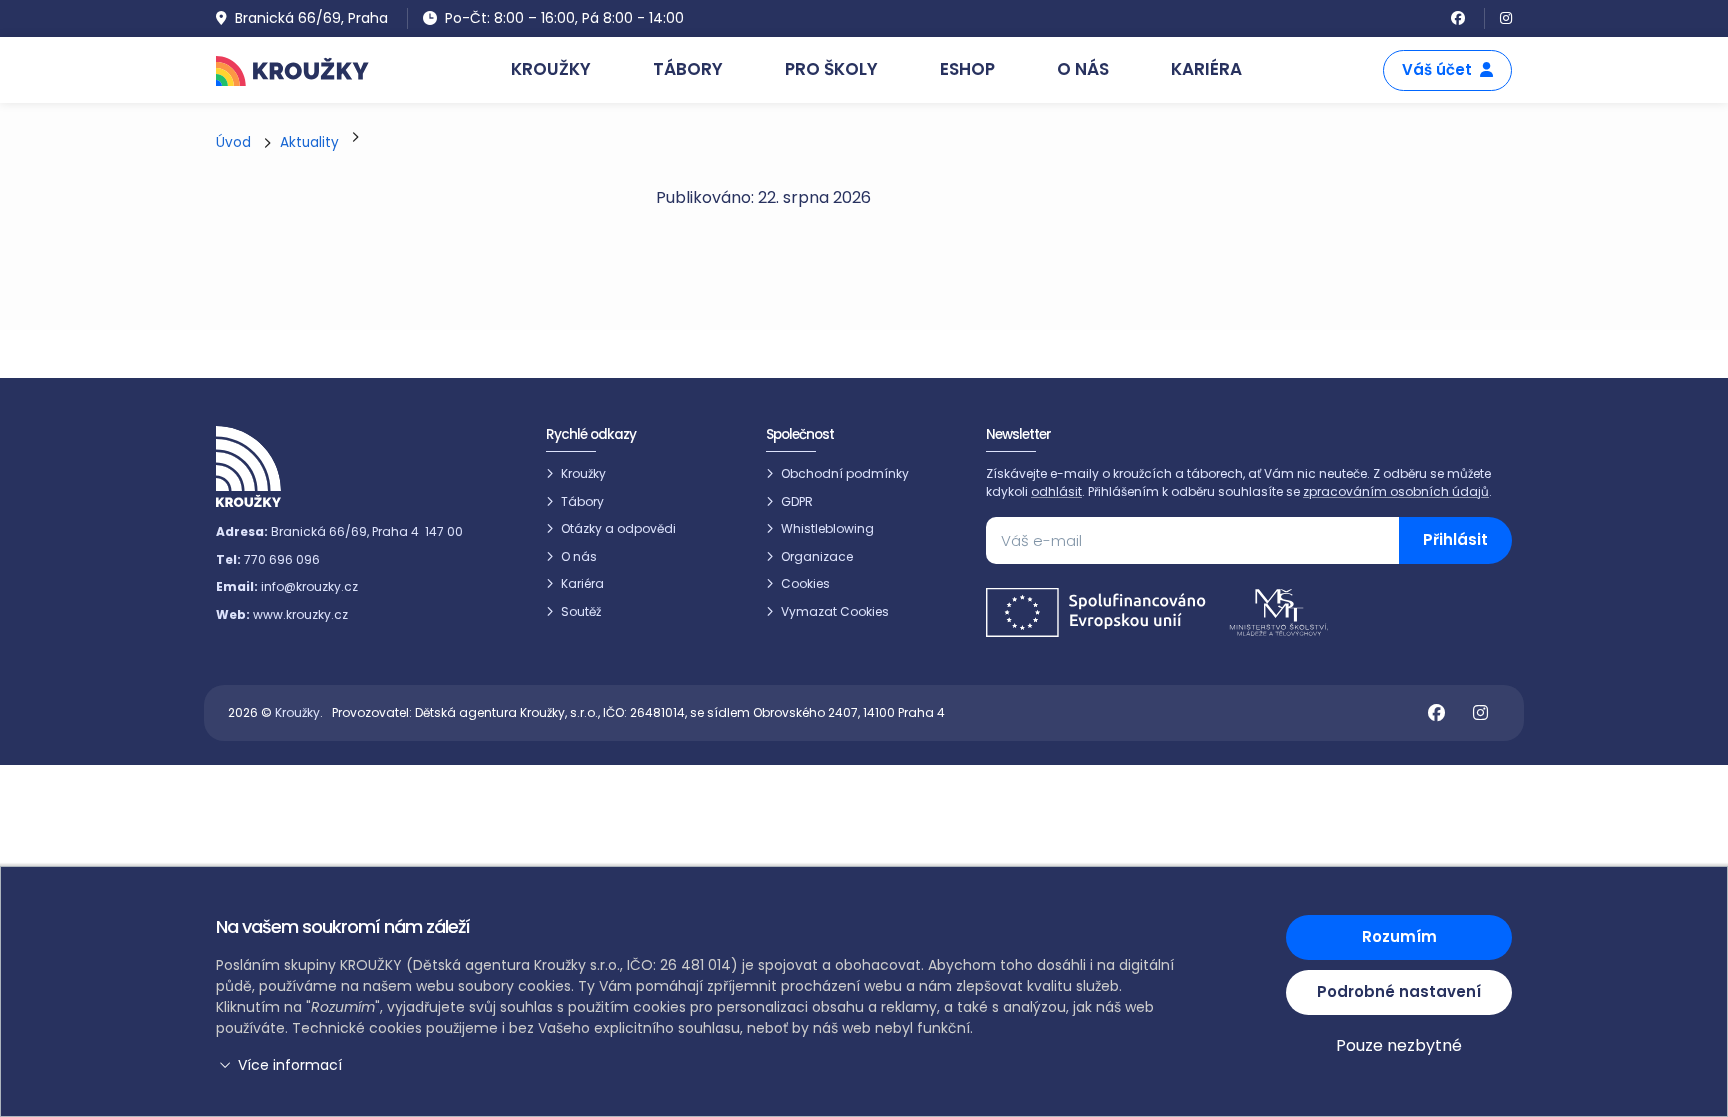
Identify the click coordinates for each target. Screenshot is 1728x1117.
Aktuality (309, 142)
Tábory (582, 501)
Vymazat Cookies (835, 611)
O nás (579, 556)
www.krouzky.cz (300, 614)
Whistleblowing (827, 528)
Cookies (805, 583)
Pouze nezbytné (1399, 1045)
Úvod (233, 142)
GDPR (797, 501)
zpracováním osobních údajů (1396, 491)
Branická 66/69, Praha (311, 18)
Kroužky (583, 473)
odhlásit (1056, 491)
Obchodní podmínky (845, 473)
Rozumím (1399, 936)
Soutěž (581, 611)
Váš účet (1437, 69)
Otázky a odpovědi (618, 528)
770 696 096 (282, 559)
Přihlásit (1455, 539)
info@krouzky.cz (309, 586)
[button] (699, 1065)
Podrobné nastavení (1399, 991)
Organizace (817, 556)
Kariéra (582, 583)
